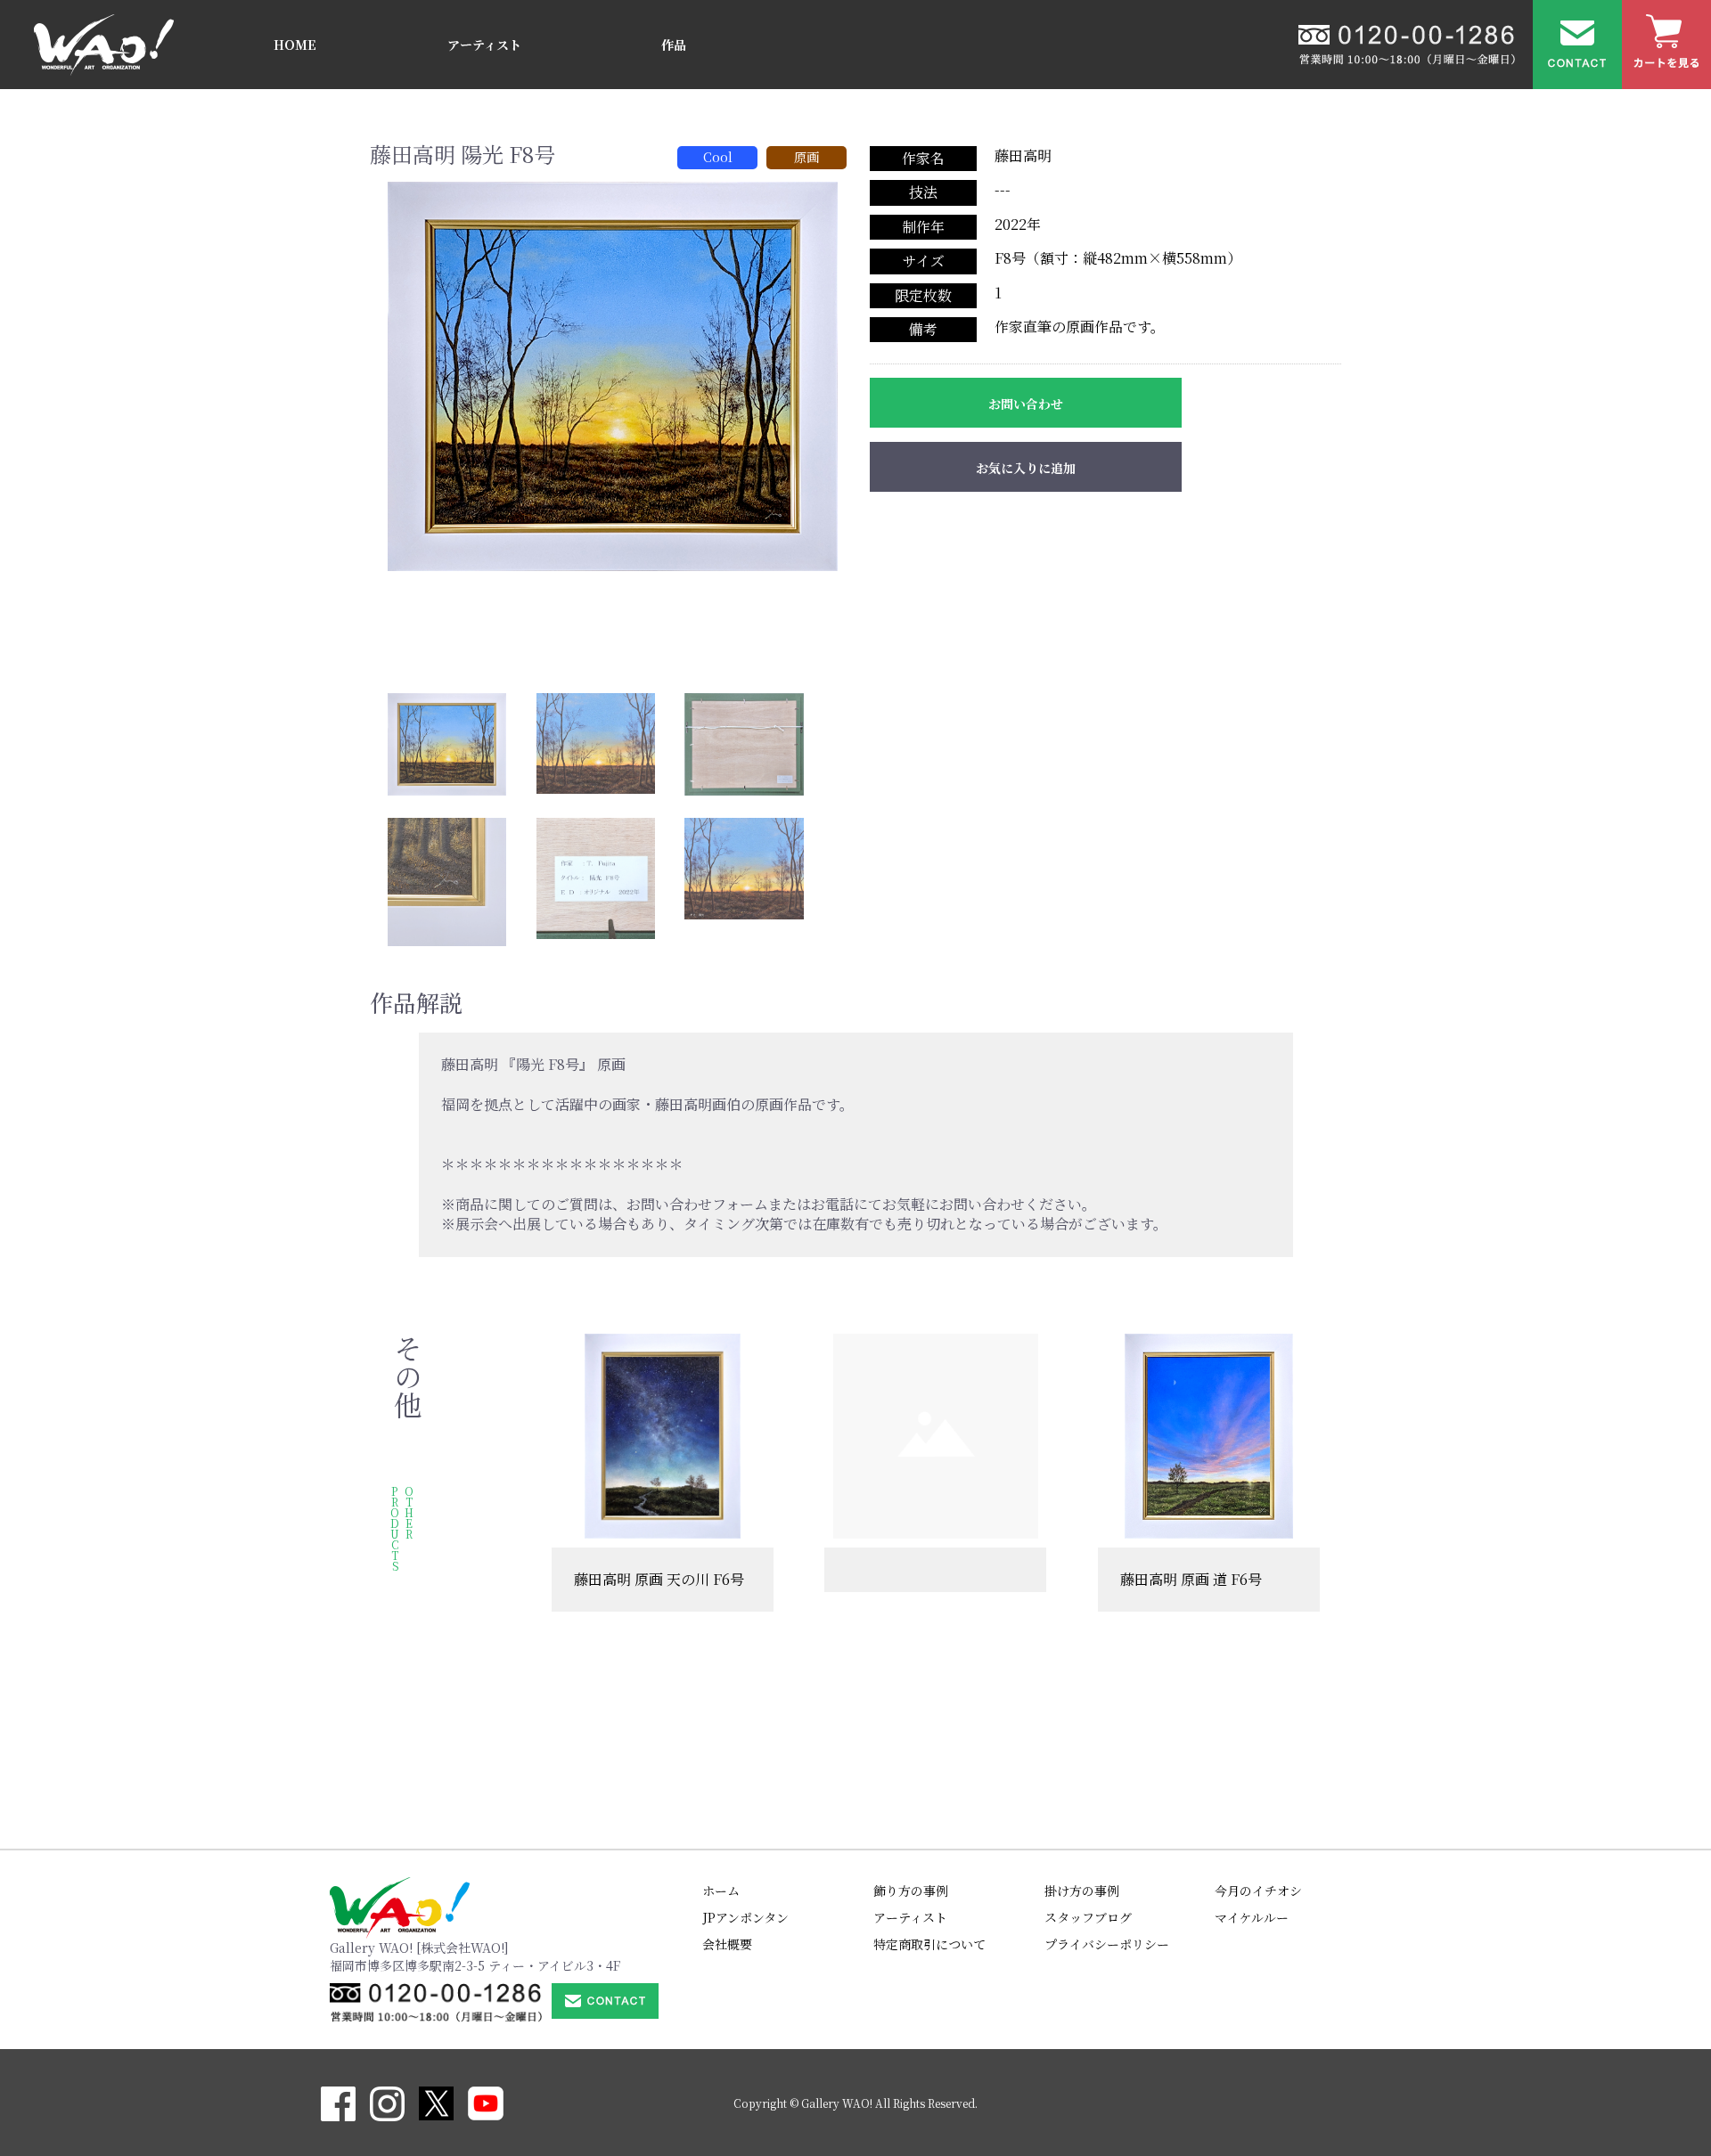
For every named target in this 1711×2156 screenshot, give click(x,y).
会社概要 (727, 1944)
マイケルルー (1252, 1917)
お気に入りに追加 (1026, 468)
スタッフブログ (1088, 1917)
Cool (718, 157)
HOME (295, 45)
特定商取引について (929, 1944)
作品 (674, 45)
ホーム (721, 1891)
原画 (806, 157)
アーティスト (484, 45)
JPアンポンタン (745, 1917)
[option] (613, 376)
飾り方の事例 (911, 1891)
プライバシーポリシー (1107, 1944)
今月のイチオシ (1258, 1891)
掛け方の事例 (1082, 1891)
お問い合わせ (1026, 404)
